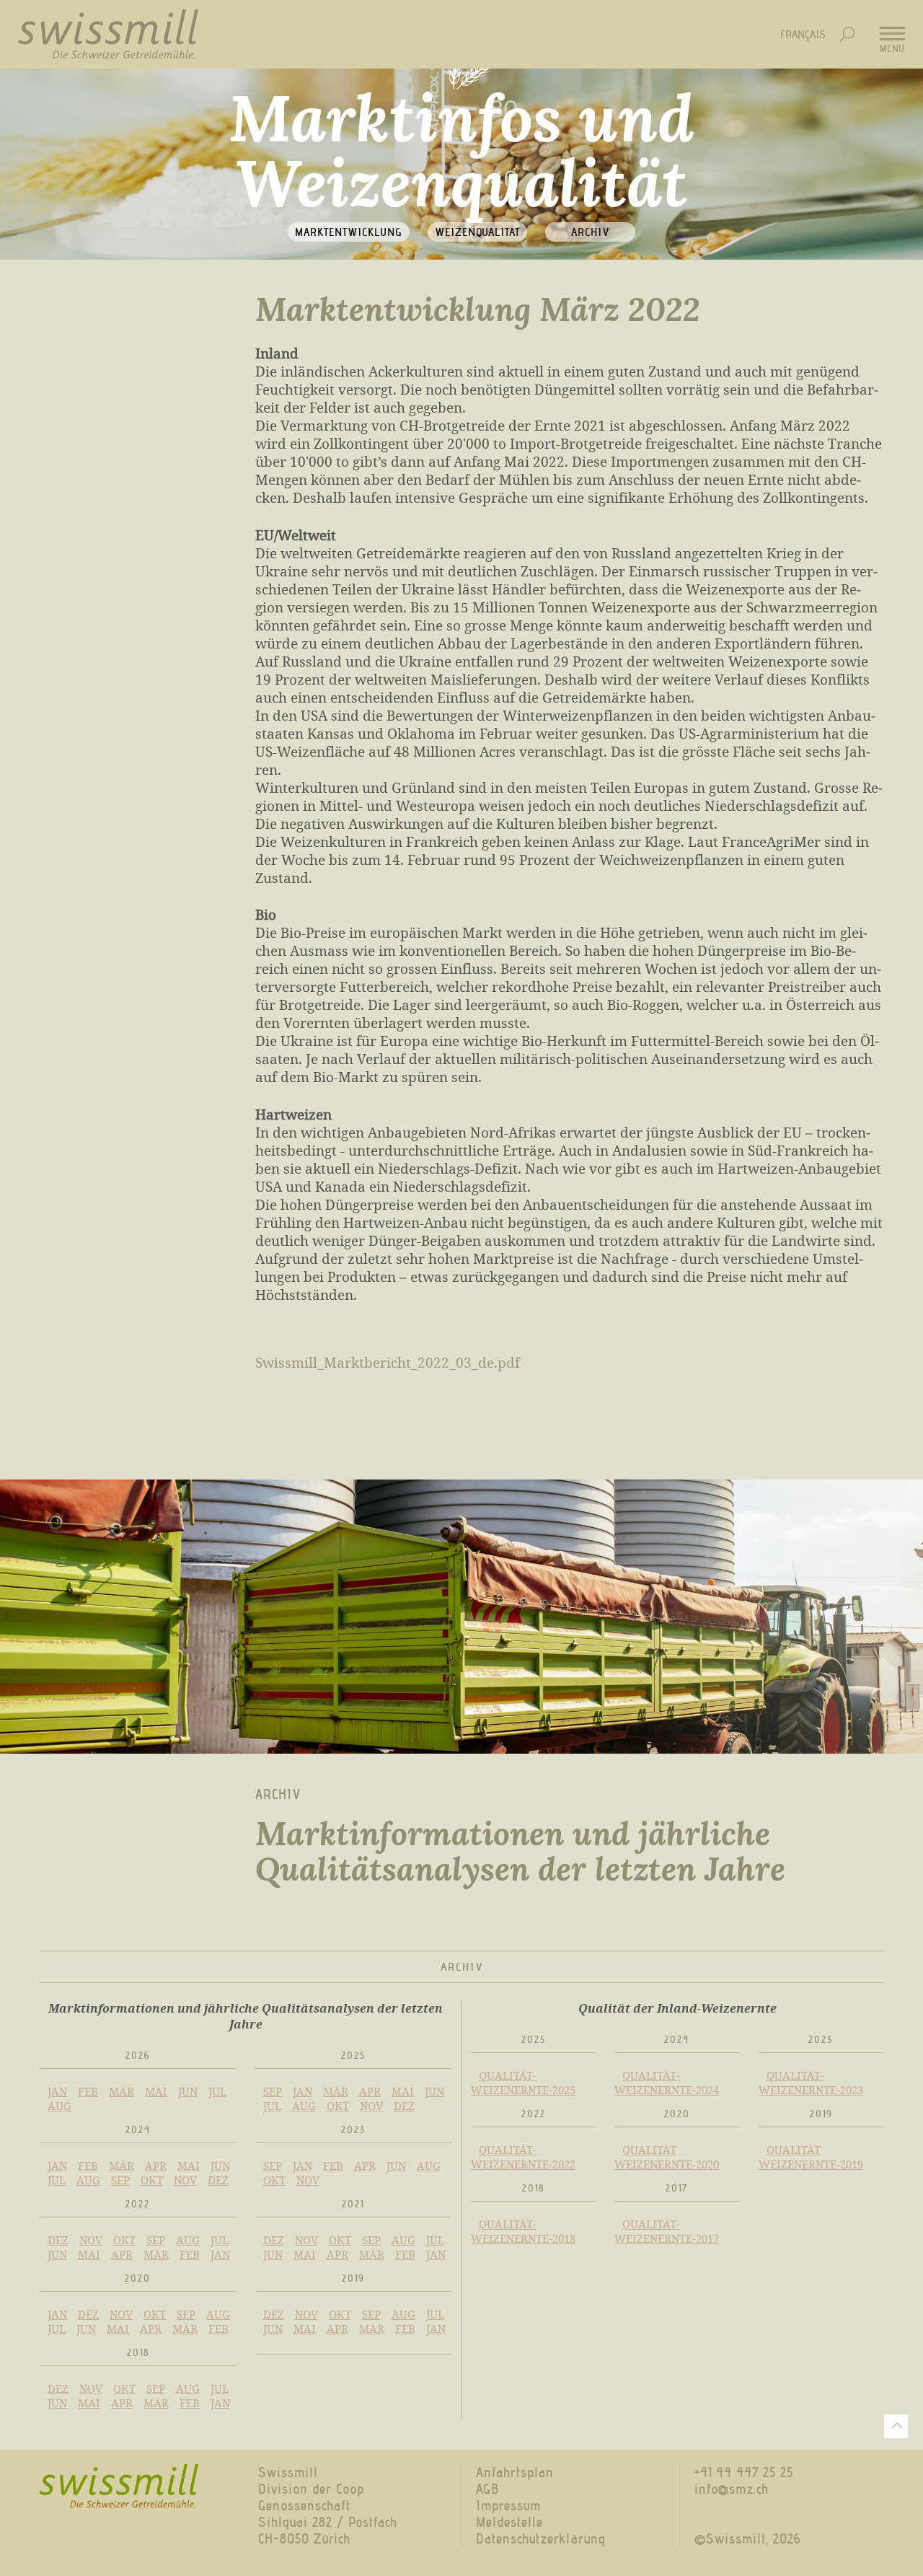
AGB (487, 2489)
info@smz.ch (732, 2489)
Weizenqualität (477, 232)
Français (803, 34)
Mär (122, 2091)
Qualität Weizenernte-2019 (811, 2157)
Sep (273, 2091)
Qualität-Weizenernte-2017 (667, 2231)
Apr (370, 2091)
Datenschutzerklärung (541, 2539)
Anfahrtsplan (515, 2472)
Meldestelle (509, 2522)
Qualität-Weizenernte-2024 (667, 2083)
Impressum (508, 2506)
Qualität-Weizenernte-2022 (523, 2157)
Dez (404, 2106)
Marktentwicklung (349, 232)
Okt (338, 2106)
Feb (88, 2091)
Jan (57, 2091)
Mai (156, 2091)
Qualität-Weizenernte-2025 (523, 2083)
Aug (59, 2106)
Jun (188, 2091)
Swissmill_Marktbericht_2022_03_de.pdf (388, 1362)
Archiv (590, 232)
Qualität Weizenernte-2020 (667, 2157)
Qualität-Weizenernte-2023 (811, 2083)
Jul (217, 2091)
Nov (371, 2106)
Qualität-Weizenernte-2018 (523, 2231)
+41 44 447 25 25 (744, 2472)
